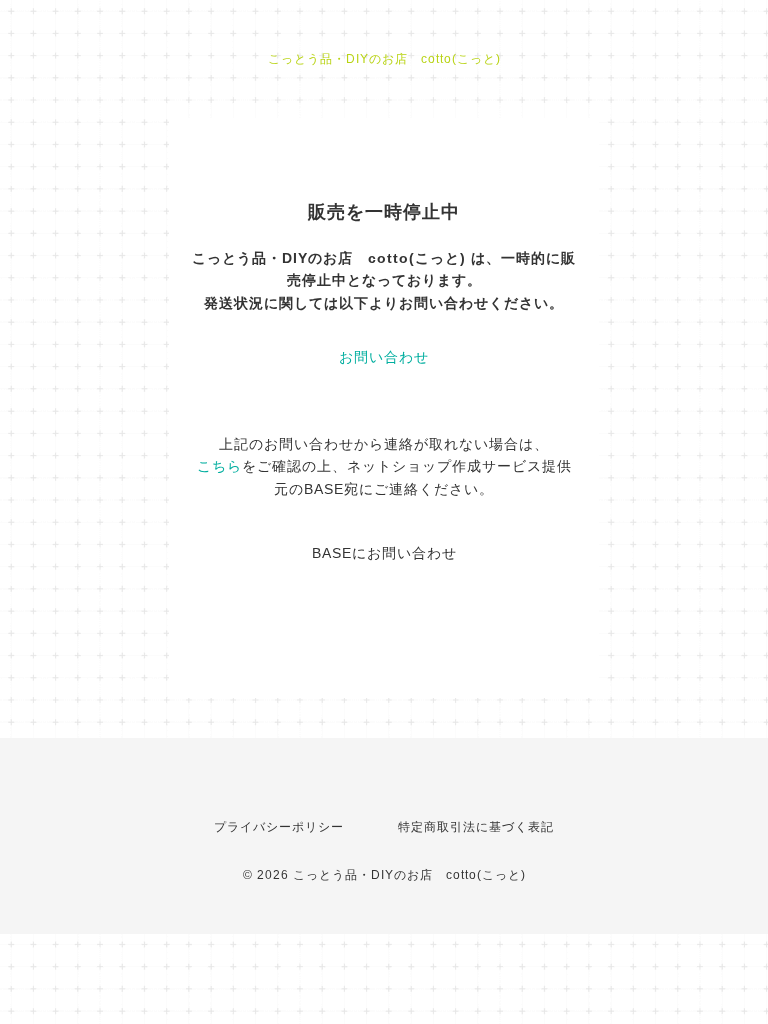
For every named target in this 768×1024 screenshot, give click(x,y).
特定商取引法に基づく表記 (476, 827)
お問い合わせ (384, 357)
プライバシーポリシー (279, 827)
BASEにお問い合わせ (384, 553)
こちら (219, 466)
